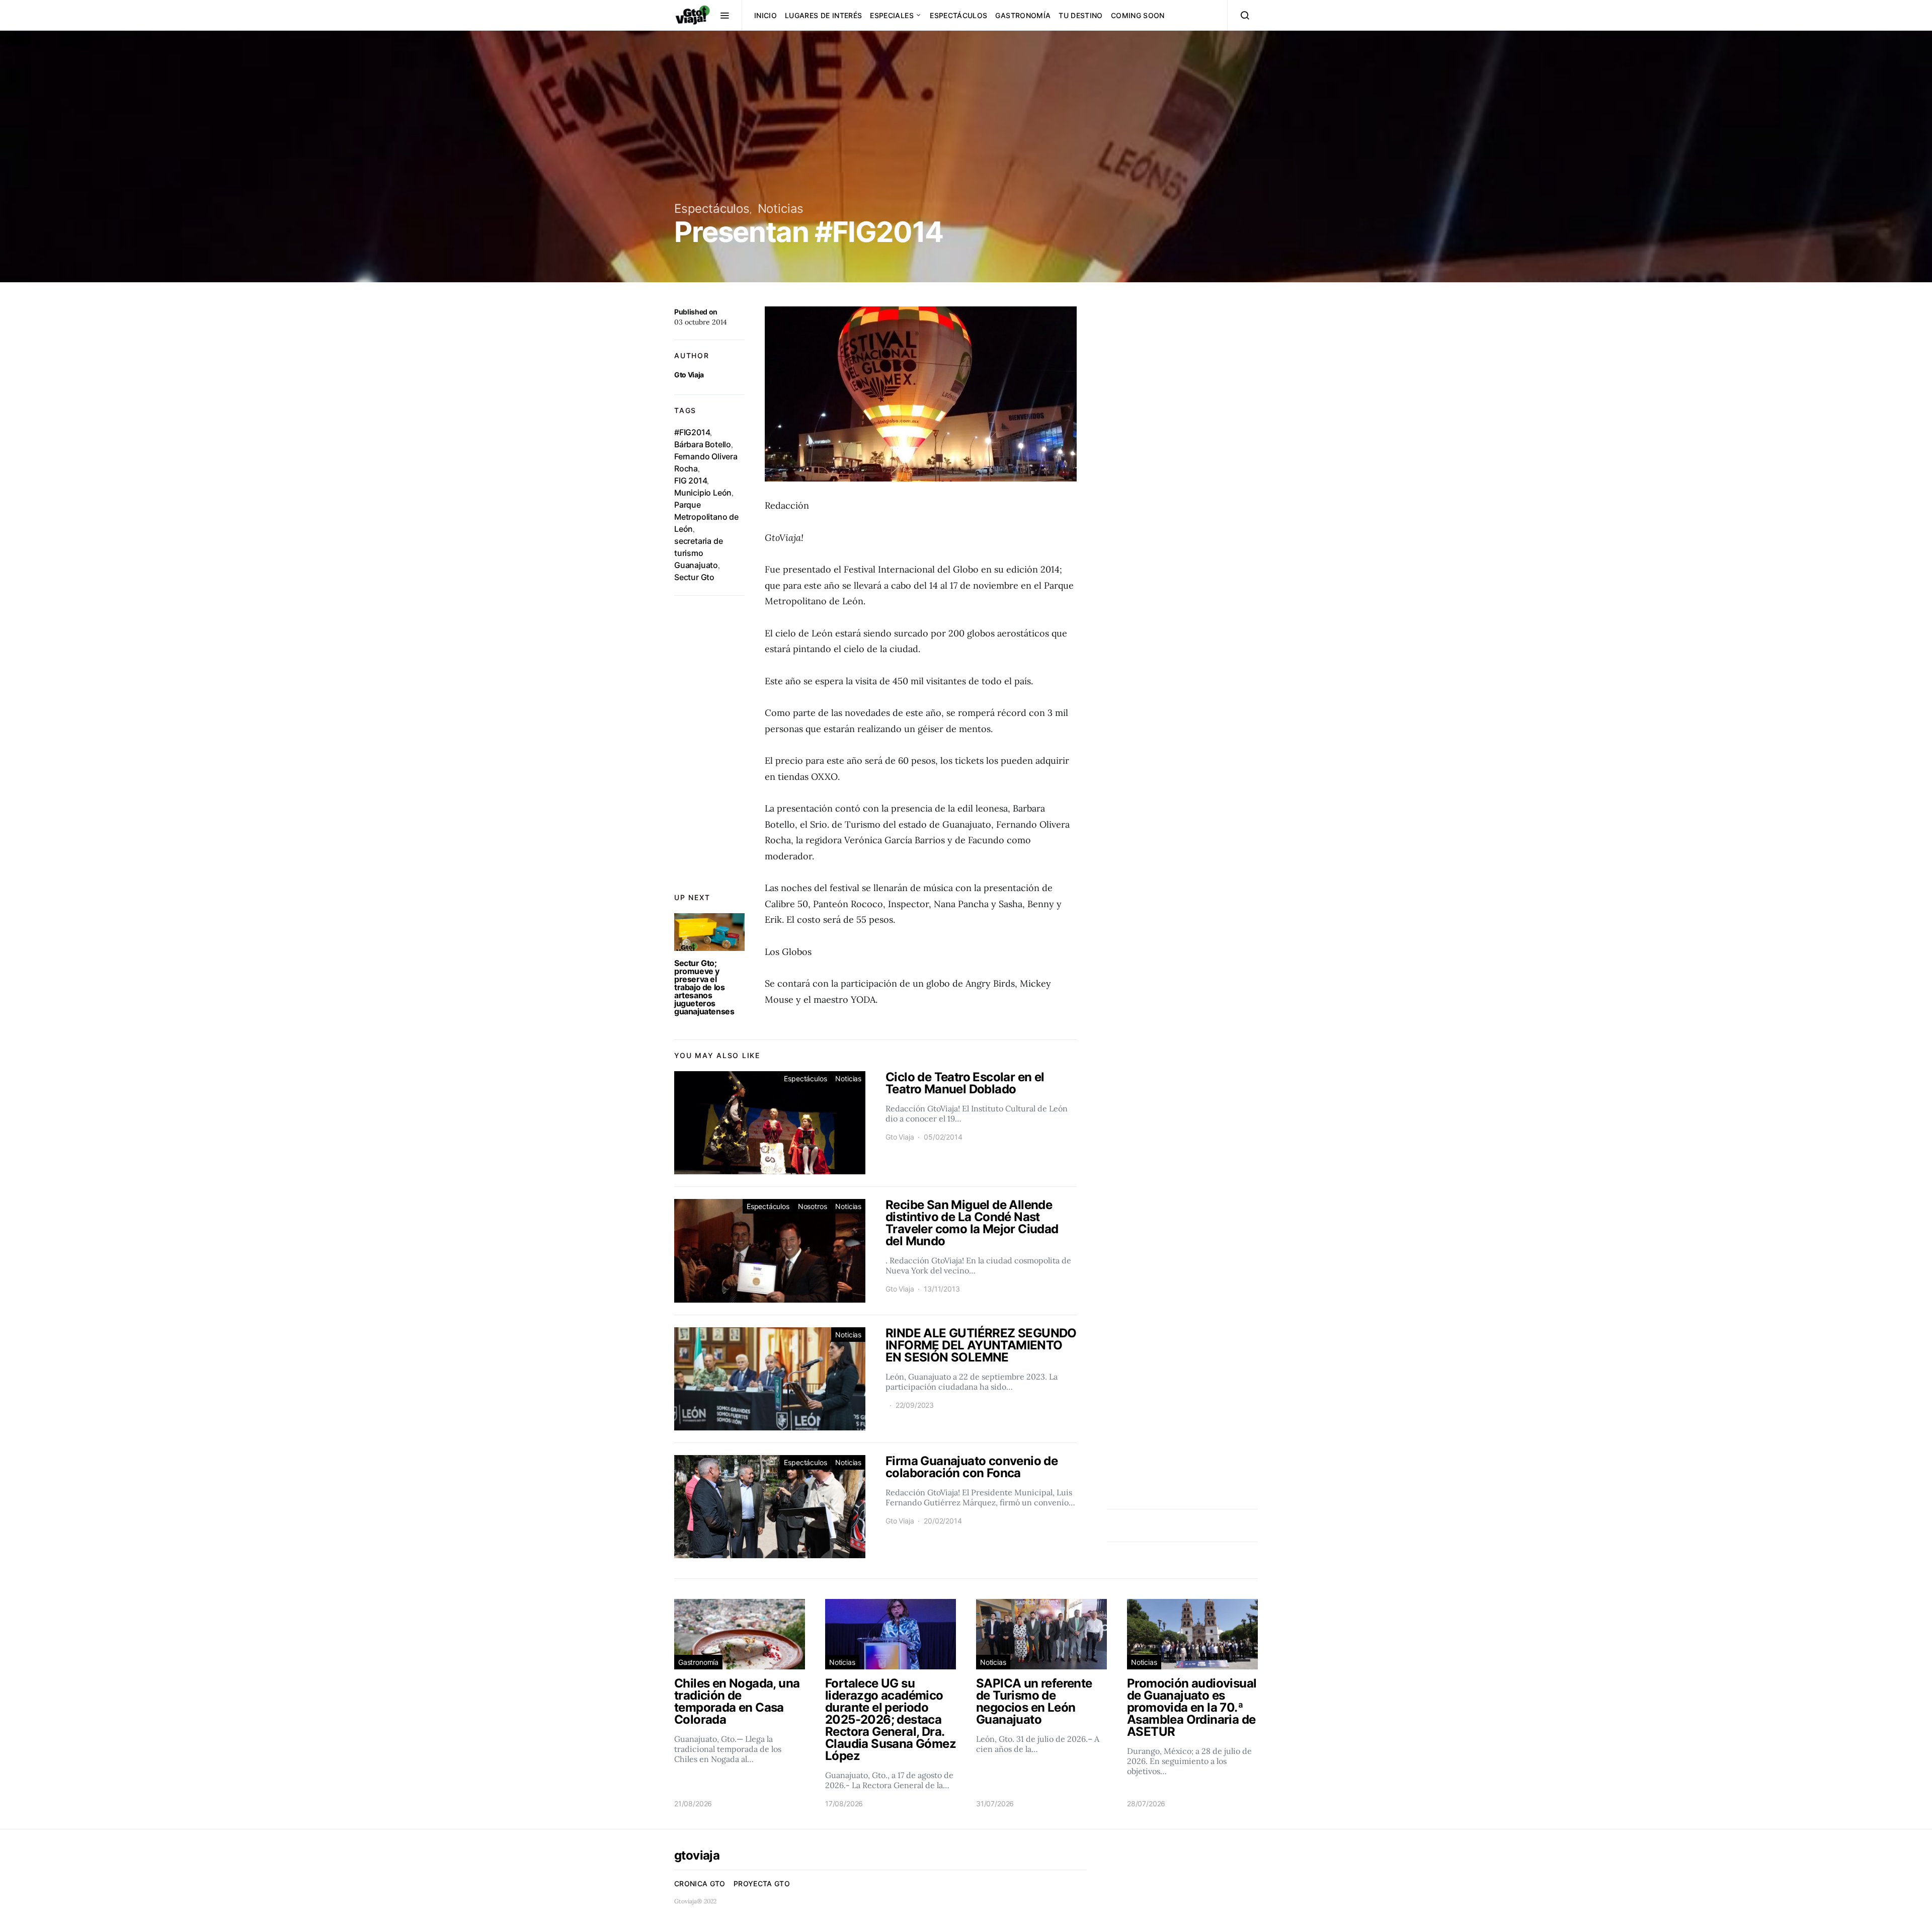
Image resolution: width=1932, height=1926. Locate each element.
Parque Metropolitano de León (706, 517)
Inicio (766, 15)
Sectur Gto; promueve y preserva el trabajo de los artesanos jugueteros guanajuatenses (704, 987)
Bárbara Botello (703, 444)
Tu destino (1081, 15)
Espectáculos (958, 15)
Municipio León (703, 493)
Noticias (781, 209)
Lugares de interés (823, 15)
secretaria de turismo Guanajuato (698, 553)
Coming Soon (1138, 15)
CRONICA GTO (700, 1883)
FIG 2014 (691, 480)
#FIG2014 (692, 432)
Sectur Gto (694, 577)
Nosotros (813, 1206)
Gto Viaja (689, 375)
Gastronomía (1023, 15)
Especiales (892, 15)
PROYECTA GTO (762, 1883)
